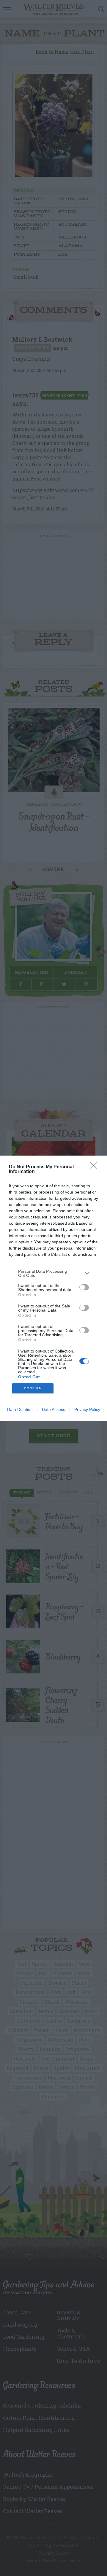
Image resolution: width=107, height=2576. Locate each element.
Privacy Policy (87, 1409)
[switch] (84, 1287)
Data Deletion (20, 1409)
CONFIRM (33, 1388)
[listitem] (53, 1273)
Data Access (53, 1409)
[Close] (95, 1167)
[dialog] (53, 1288)
